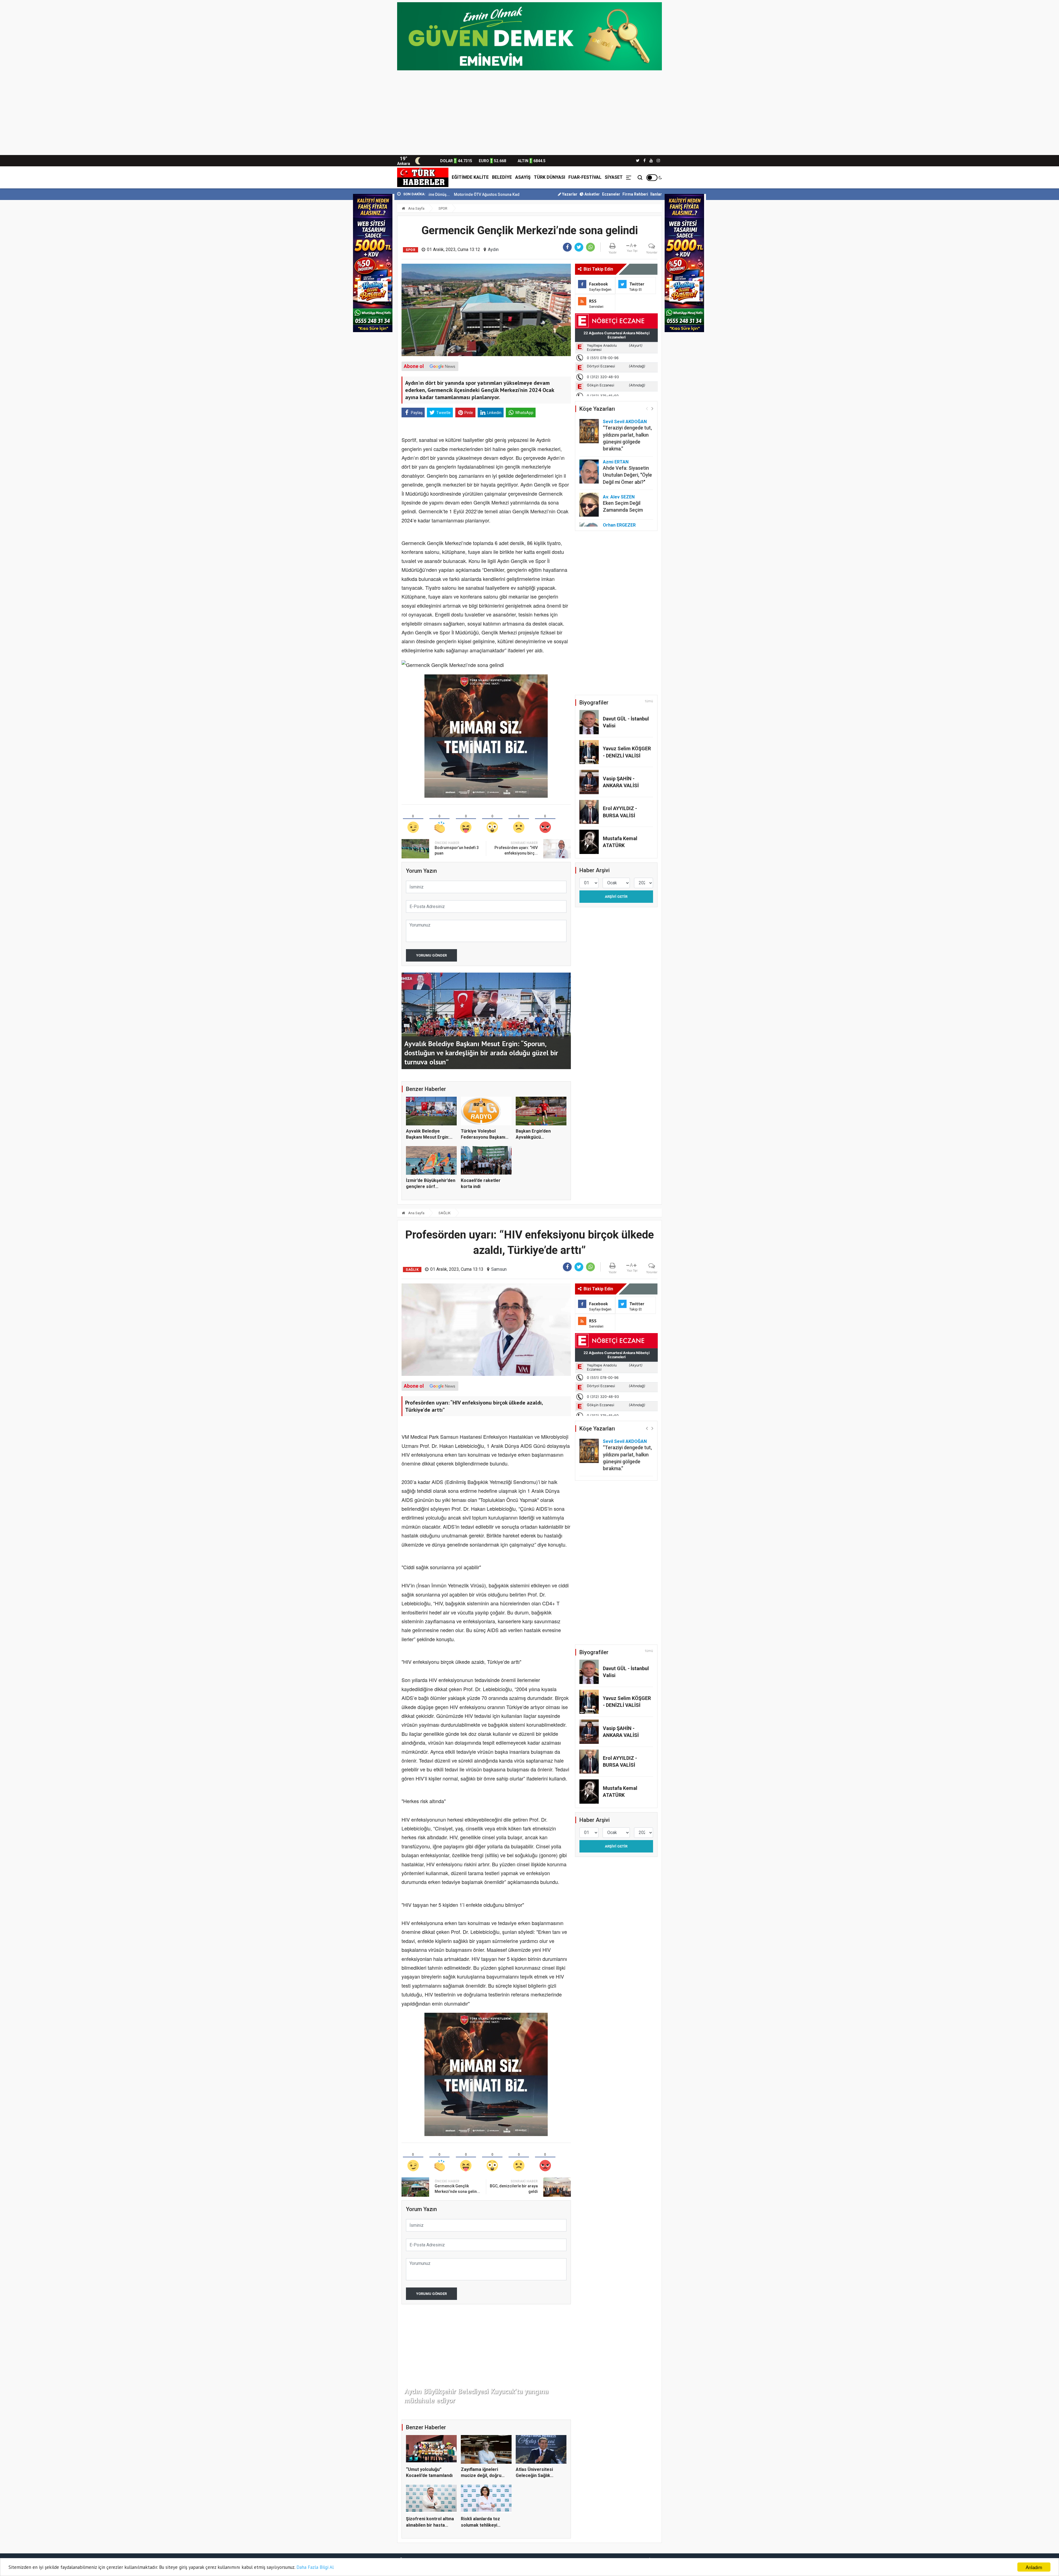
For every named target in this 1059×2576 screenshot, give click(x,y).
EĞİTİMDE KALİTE (470, 177)
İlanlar (656, 194)
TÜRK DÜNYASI (549, 177)
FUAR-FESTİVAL (585, 177)
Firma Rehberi (635, 194)
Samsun (499, 1269)
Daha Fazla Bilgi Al (315, 2567)
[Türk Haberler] (423, 177)
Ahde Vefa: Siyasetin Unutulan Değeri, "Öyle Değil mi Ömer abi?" (627, 475)
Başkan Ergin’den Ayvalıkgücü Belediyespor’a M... (535, 1137)
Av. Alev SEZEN (619, 497)
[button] (652, 408)
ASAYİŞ (523, 177)
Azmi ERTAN (616, 462)
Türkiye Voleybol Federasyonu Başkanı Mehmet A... (483, 1137)
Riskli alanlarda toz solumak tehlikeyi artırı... (480, 2525)
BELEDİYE (502, 177)
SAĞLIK (445, 1213)
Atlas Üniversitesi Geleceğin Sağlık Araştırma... (534, 2476)
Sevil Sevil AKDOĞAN (625, 422)
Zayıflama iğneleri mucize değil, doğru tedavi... (481, 2476)
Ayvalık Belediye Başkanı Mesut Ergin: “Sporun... (428, 1137)
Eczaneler (611, 194)
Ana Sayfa (416, 208)
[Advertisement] (529, 114)
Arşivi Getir (616, 897)
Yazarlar (569, 194)
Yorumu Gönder (431, 955)
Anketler (592, 194)
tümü (649, 701)
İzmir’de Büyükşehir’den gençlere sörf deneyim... (431, 1187)
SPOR (443, 208)
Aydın (493, 249)
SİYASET (614, 177)
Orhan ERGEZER (619, 525)
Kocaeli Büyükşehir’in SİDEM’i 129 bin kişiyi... (442, 194)
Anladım (1034, 2567)
